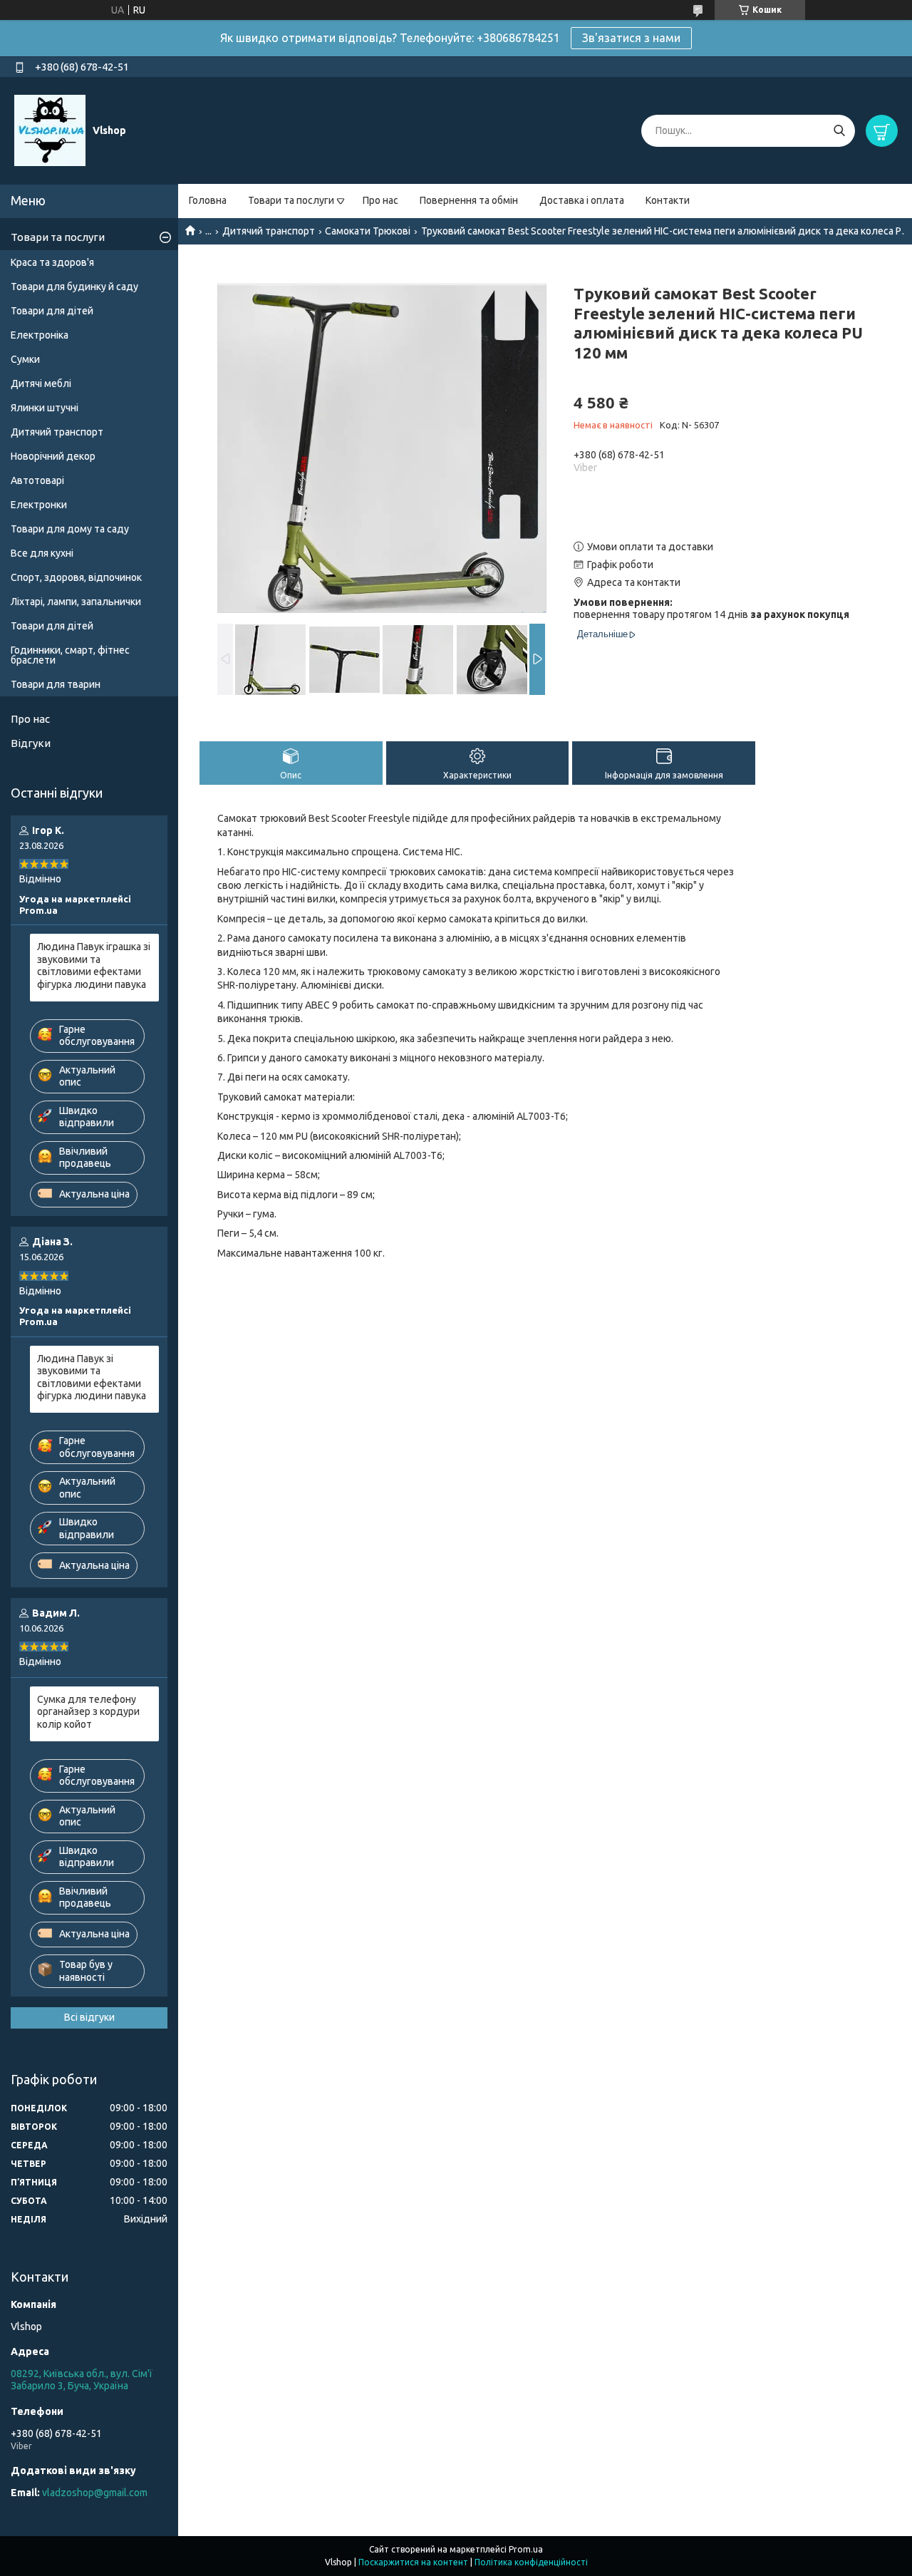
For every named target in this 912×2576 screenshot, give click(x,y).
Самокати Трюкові (368, 231)
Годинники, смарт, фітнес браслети (70, 655)
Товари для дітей (52, 311)
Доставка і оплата (582, 200)
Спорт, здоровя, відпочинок (76, 577)
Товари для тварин (56, 684)
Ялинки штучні (45, 408)
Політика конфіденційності (531, 2562)
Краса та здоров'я (52, 262)
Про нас (380, 200)
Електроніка (40, 335)
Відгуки (31, 743)
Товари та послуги (291, 200)
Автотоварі (37, 480)
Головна (208, 200)
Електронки (39, 505)
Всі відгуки (89, 2017)
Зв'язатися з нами (631, 38)
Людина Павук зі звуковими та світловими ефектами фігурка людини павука (92, 1377)
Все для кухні (42, 553)
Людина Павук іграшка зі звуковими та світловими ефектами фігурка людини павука (94, 965)
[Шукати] (839, 131)
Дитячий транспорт (269, 231)
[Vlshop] (50, 130)
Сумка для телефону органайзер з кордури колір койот (88, 1712)
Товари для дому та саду (70, 529)
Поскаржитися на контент (413, 2562)
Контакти (668, 200)
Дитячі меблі (41, 383)
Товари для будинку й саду (74, 287)
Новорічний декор (53, 456)
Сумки (25, 359)
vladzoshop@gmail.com (95, 2493)
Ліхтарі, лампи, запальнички (76, 602)
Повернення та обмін (469, 200)
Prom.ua (526, 2549)
